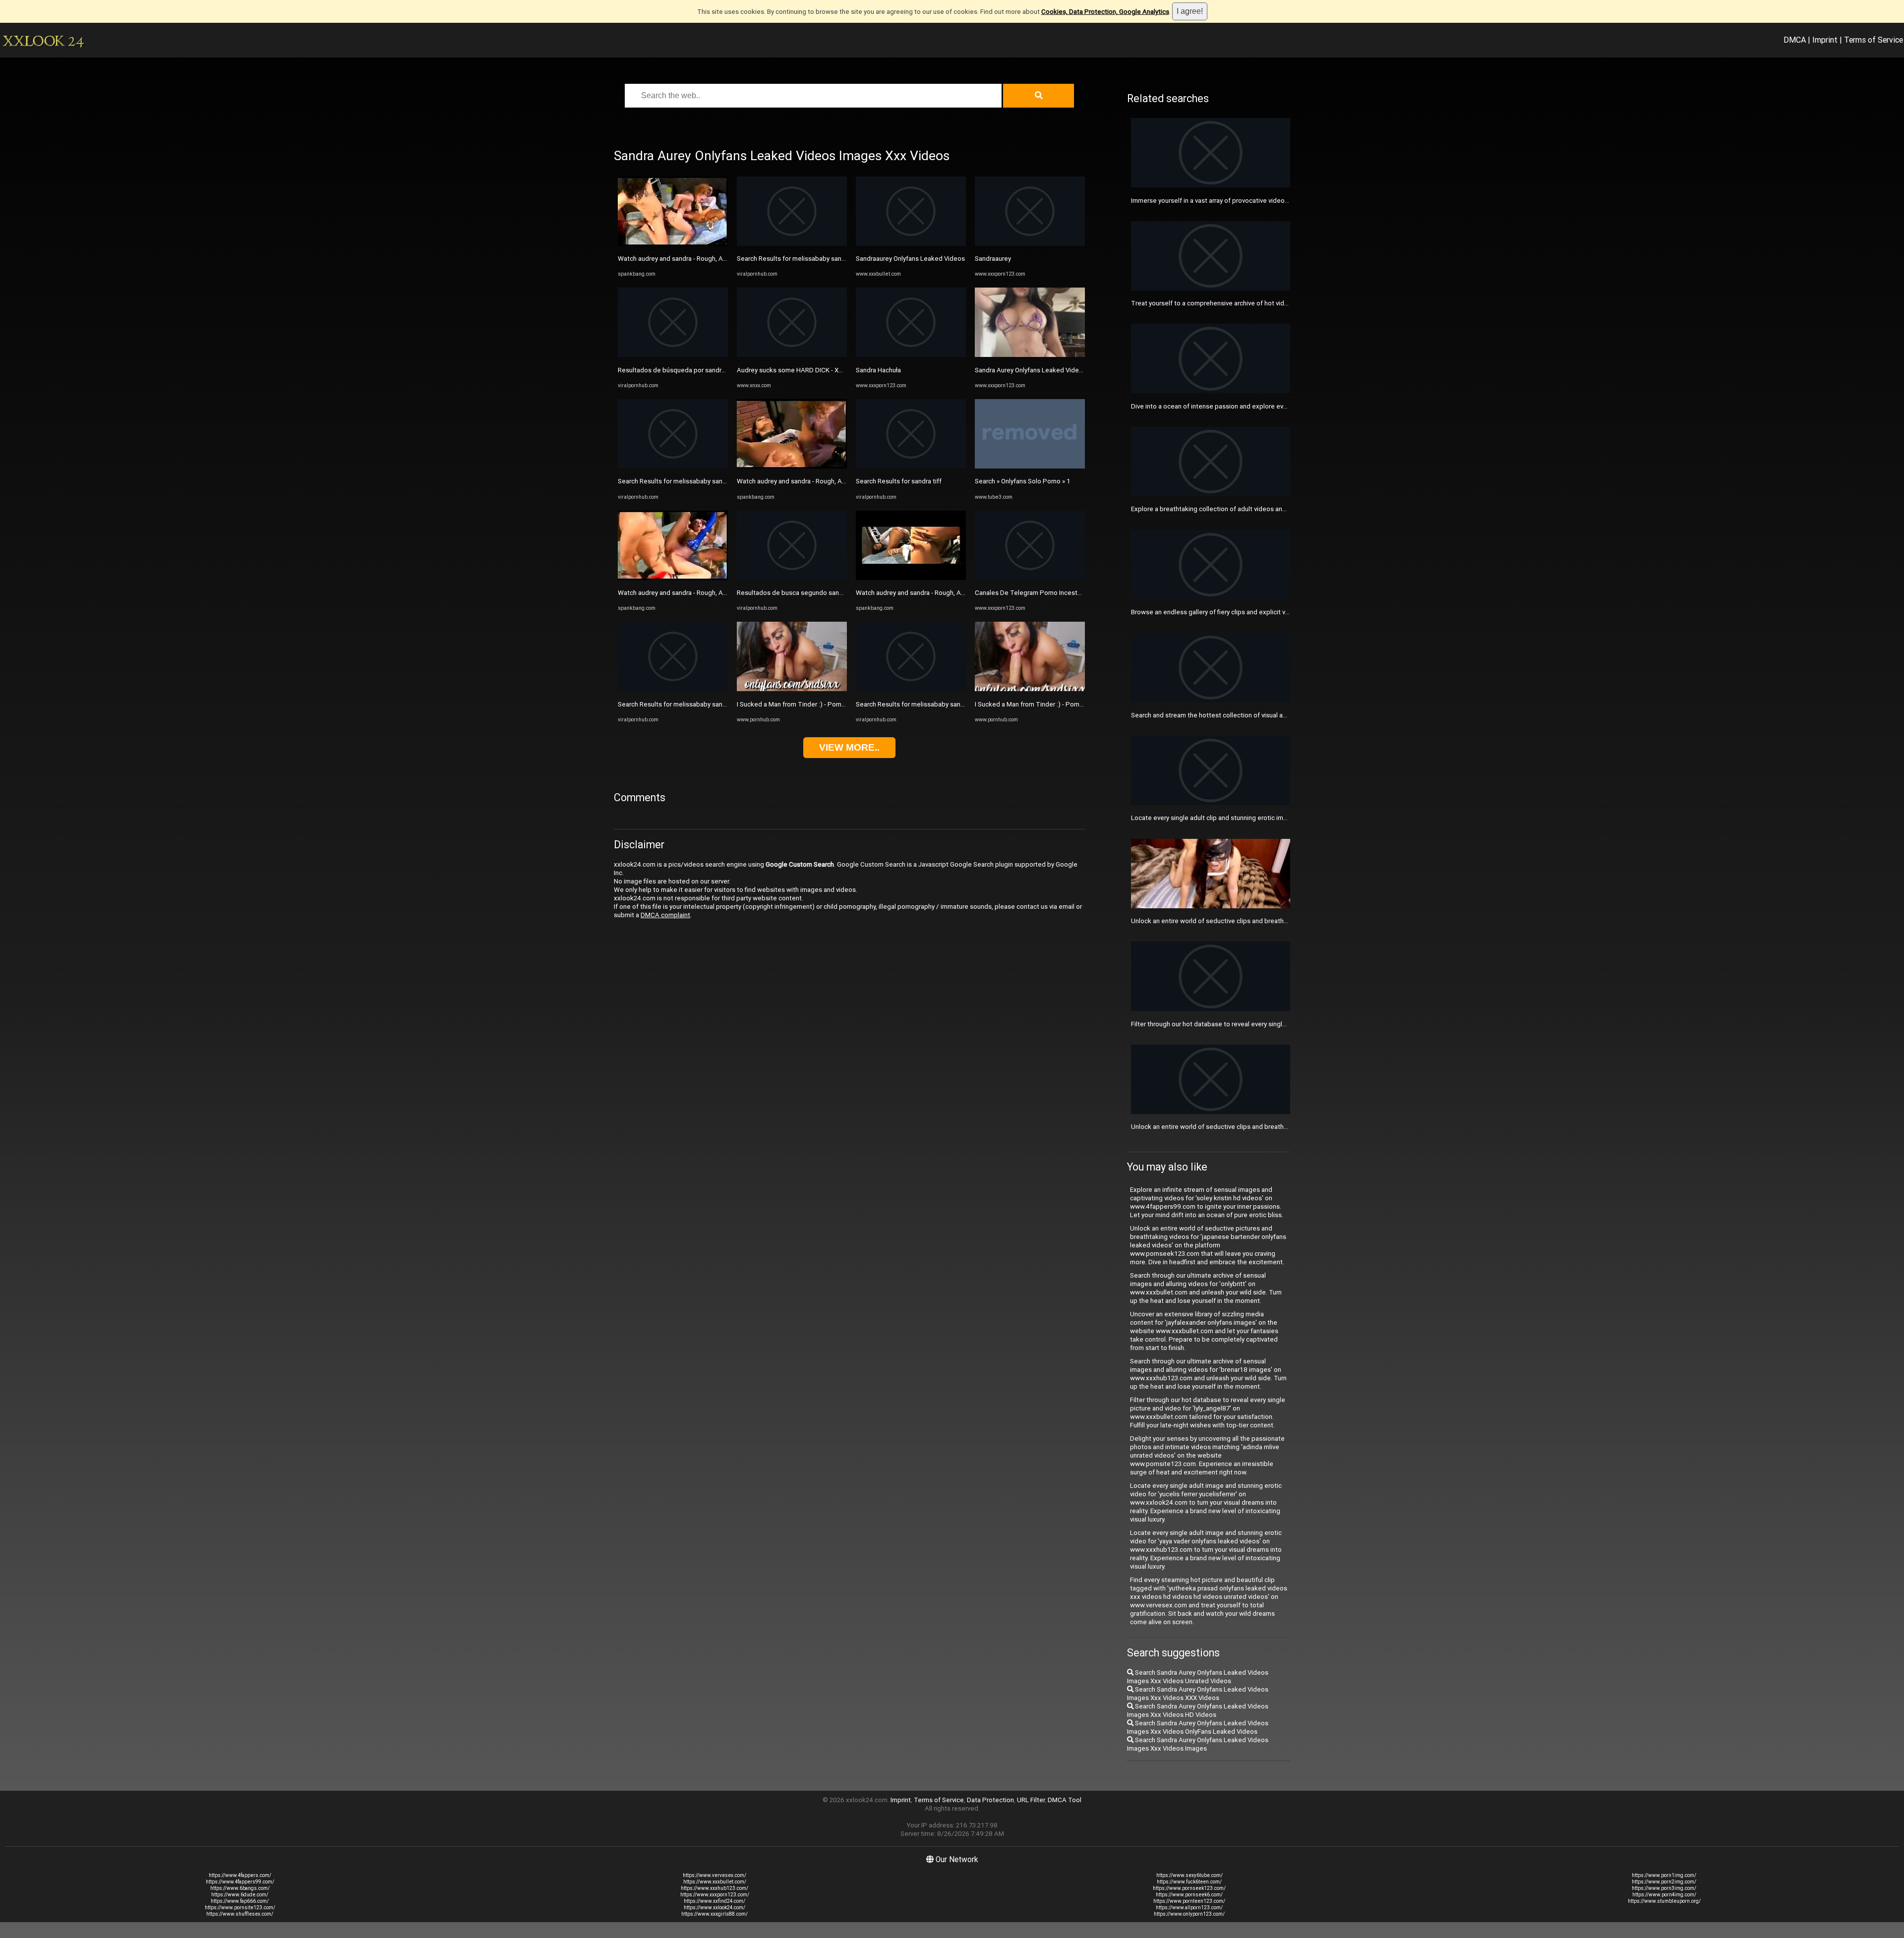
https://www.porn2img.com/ (1664, 1882)
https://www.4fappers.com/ (240, 1875)
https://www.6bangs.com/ (240, 1888)
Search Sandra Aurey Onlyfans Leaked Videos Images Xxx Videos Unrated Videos (1198, 1677)
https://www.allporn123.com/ (1189, 1908)
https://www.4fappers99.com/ (240, 1882)
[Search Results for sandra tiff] (911, 466)
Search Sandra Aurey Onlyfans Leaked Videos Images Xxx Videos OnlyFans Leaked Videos (1198, 1727)
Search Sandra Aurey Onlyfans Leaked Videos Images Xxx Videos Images (1198, 1744)
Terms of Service (1874, 40)
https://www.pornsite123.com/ (240, 1908)
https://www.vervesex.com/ (714, 1875)
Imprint (1825, 40)
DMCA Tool (1065, 1800)
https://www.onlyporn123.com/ (1189, 1914)
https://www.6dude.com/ (240, 1895)
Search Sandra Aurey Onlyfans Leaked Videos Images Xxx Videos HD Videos (1198, 1710)
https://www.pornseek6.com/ (1189, 1895)
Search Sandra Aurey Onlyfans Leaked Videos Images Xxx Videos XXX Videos (1198, 1694)
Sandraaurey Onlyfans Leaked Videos (910, 259)
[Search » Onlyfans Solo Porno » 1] (1030, 466)
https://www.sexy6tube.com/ (1190, 1875)
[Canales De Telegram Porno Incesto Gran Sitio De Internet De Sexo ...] (1030, 578)
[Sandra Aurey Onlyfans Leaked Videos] (1030, 355)
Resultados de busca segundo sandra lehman (804, 593)
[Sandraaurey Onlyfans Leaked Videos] (911, 244)
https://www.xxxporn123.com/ (715, 1895)
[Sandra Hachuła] (911, 355)
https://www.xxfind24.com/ (714, 1901)
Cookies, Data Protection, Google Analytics (1105, 12)
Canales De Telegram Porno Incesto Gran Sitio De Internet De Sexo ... (1077, 593)
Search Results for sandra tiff (899, 481)
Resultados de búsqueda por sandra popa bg (684, 370)
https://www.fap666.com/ (240, 1901)
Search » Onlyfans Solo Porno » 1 (1023, 481)
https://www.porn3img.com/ (1664, 1888)
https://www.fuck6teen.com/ (1189, 1882)
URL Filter (1031, 1800)
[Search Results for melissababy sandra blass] (673, 466)
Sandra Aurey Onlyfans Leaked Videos (1031, 370)
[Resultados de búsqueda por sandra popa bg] (673, 355)
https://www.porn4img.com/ (1664, 1895)
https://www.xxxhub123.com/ (714, 1888)
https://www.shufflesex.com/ (240, 1914)
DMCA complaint (665, 915)
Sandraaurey (993, 259)
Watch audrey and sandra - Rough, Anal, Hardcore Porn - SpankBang (716, 259)
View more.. (849, 747)
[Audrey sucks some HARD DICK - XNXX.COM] (792, 355)
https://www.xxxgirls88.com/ (714, 1914)
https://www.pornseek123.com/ (1189, 1888)
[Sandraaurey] (1030, 244)
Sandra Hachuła (878, 370)
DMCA (1795, 40)
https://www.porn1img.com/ (1664, 1875)
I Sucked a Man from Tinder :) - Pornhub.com (802, 704)
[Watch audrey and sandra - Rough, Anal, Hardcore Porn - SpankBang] (673, 244)
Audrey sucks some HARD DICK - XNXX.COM (802, 370)
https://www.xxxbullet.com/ (715, 1882)
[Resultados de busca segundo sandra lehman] (792, 578)
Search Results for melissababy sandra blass (684, 481)
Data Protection (990, 1800)
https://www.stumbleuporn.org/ (1664, 1901)
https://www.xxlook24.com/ (714, 1908)
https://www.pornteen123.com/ (1189, 1901)
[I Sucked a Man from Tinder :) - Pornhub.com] (792, 689)
